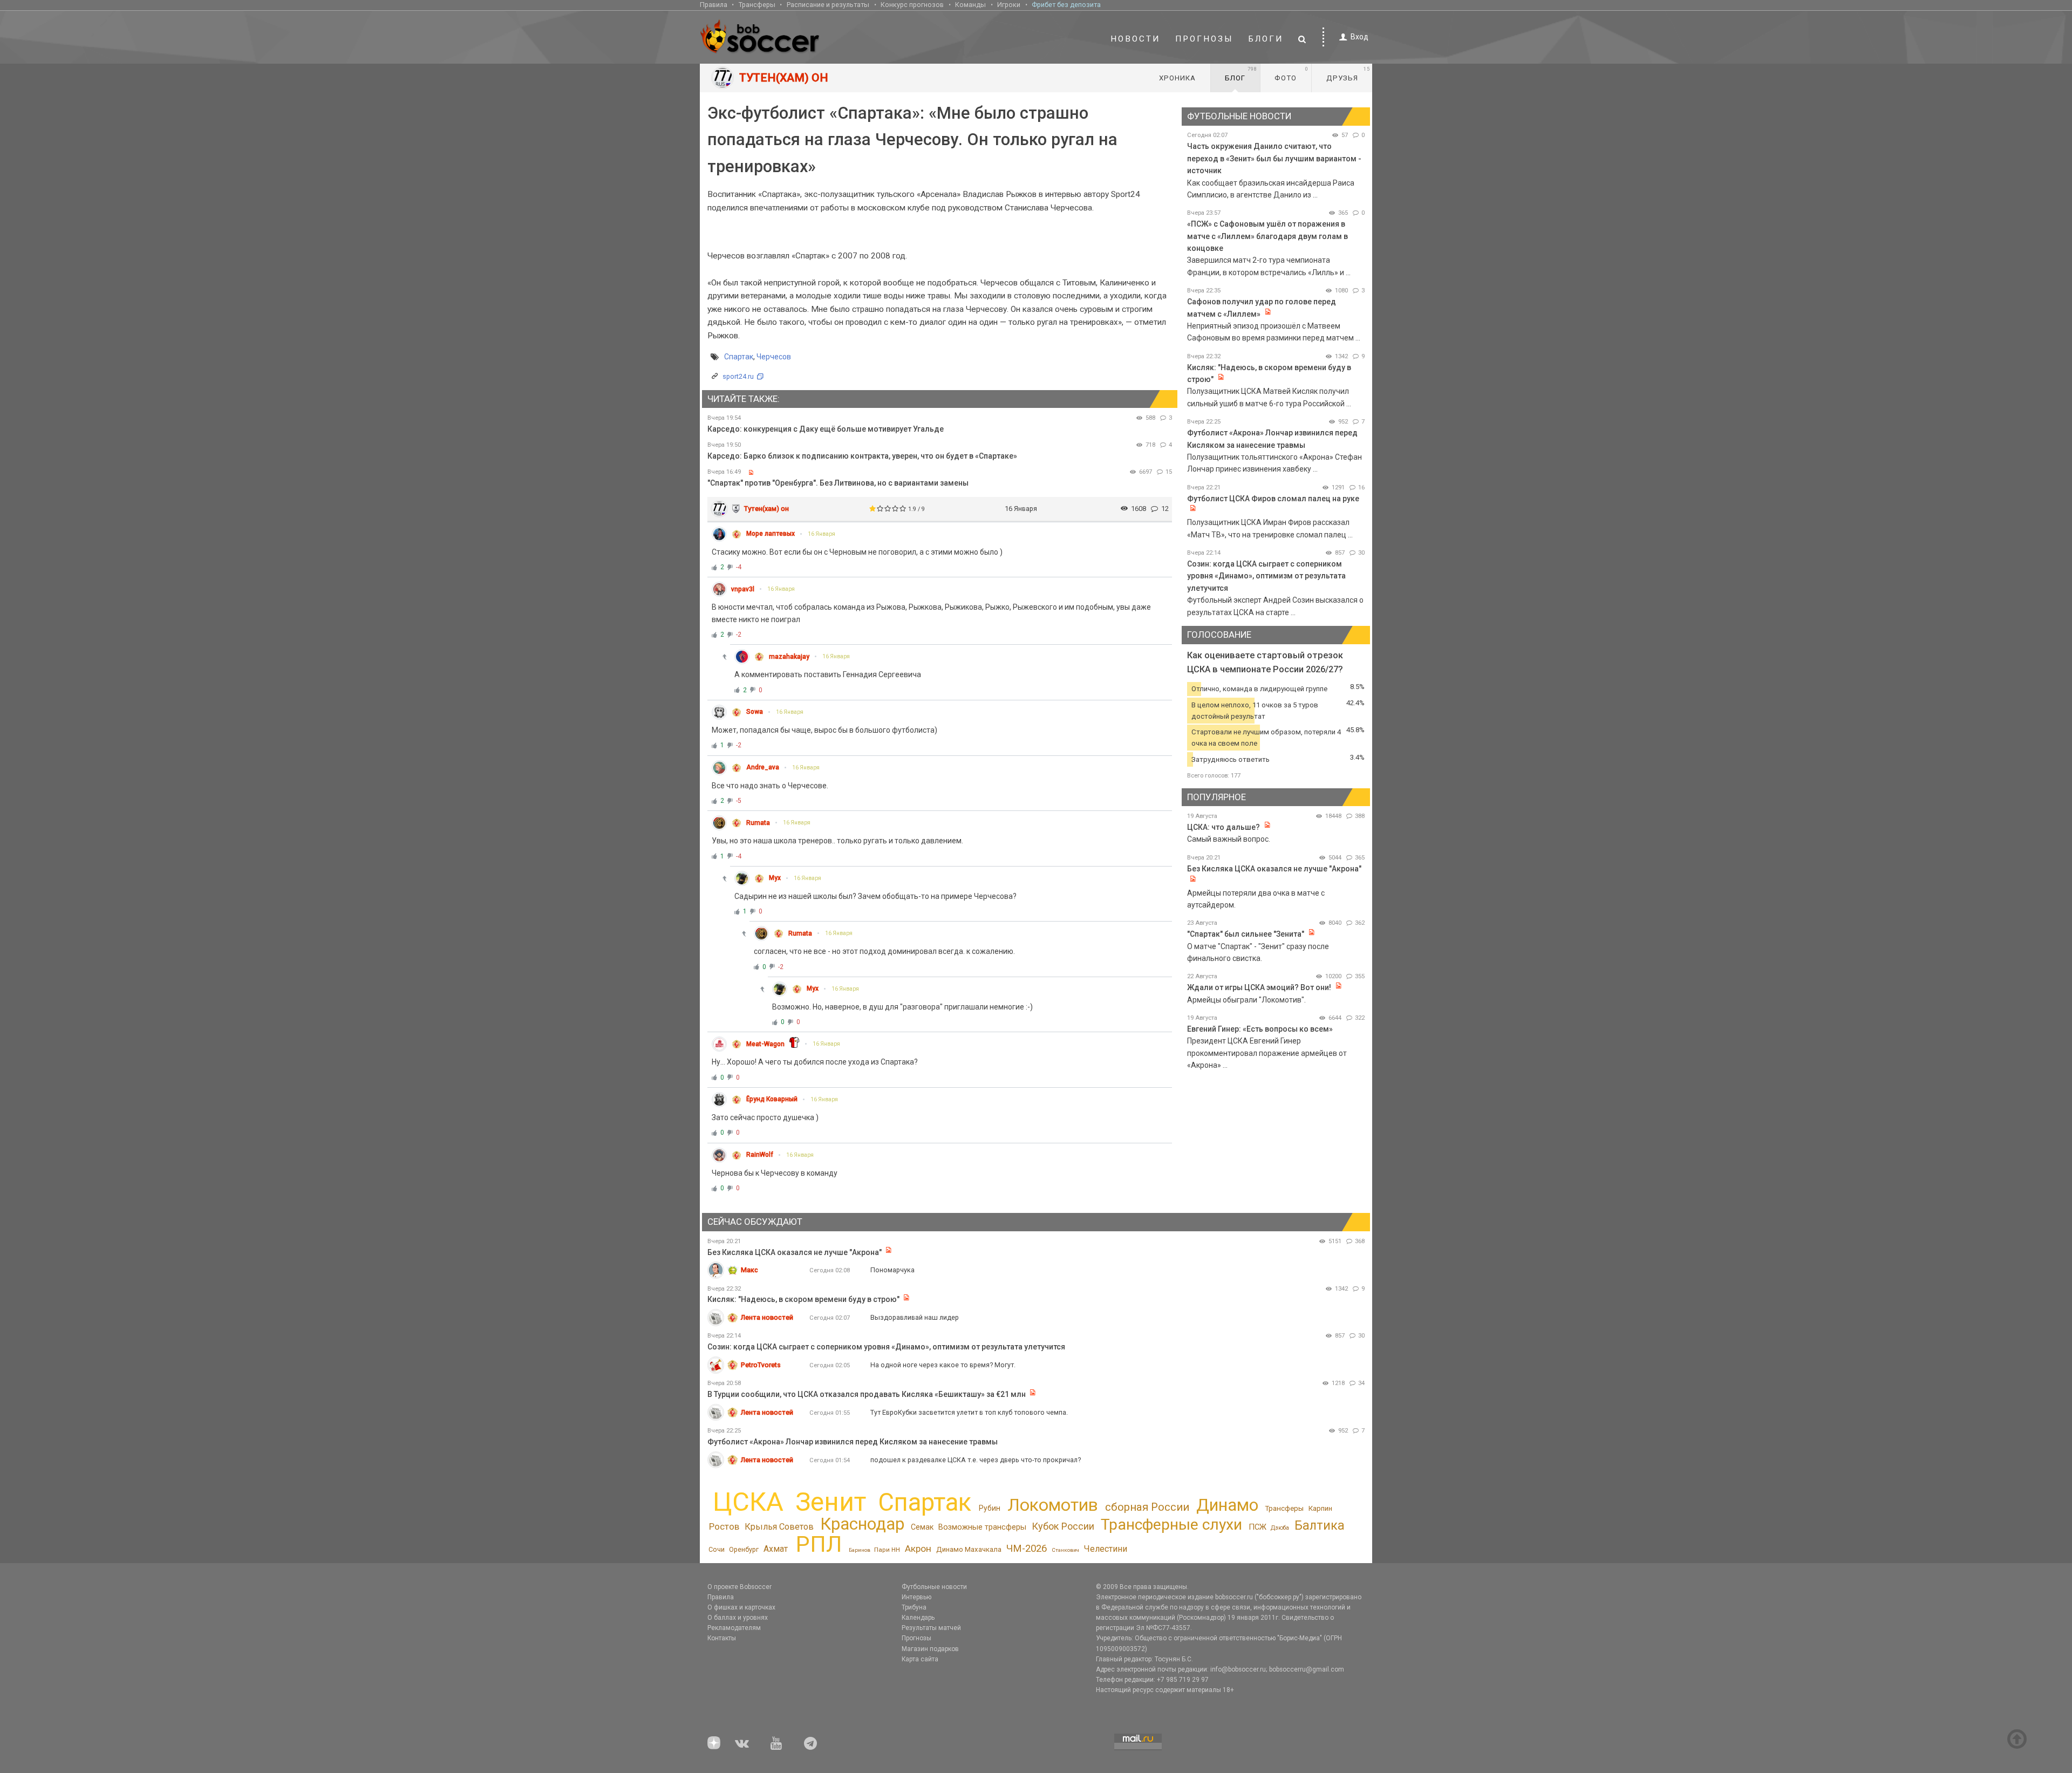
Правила (714, 5)
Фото (1291, 74)
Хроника (1177, 78)
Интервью (916, 1597)
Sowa (755, 712)
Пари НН (887, 1550)
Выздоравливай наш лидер (915, 1317)
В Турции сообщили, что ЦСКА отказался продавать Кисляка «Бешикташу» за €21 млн (867, 1394)
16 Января (822, 534)
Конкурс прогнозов (912, 5)
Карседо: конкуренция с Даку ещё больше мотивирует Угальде (826, 429)
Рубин (990, 1508)
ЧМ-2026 (1027, 1549)
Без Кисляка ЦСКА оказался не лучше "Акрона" (1274, 869)
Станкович (1065, 1550)
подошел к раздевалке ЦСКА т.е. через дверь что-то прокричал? (976, 1460)
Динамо (1227, 1505)
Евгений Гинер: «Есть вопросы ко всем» (1260, 1029)
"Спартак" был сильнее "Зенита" (1246, 934)
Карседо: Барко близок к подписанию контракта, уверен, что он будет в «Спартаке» (862, 456)
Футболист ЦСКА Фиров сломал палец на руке (1273, 499)
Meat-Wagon (765, 1044)
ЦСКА (748, 1502)
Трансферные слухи (1171, 1525)
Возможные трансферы (982, 1527)
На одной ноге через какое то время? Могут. (943, 1365)
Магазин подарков (930, 1649)
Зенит (831, 1502)
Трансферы (757, 5)
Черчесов (774, 357)
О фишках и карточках (741, 1607)
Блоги (1266, 39)
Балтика (1320, 1525)
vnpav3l (743, 589)
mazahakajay (789, 657)
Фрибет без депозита (1066, 5)
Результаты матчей (931, 1628)
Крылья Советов (779, 1527)
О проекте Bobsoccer (739, 1587)
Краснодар (862, 1524)
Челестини (1105, 1549)
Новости (1135, 39)
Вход (1359, 37)
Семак (922, 1527)
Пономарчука (892, 1270)
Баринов (860, 1550)
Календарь (918, 1618)
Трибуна (914, 1607)
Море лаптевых (771, 534)
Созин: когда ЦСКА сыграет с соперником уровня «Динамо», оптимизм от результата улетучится (1266, 576)
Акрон (918, 1549)
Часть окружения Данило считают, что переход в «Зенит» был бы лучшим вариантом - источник (1274, 158)
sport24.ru (738, 376)
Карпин (1320, 1508)
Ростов (724, 1526)
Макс (749, 1270)
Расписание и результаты (828, 5)
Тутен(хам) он (766, 509)
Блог (1241, 74)
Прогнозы (1204, 39)
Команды (970, 5)
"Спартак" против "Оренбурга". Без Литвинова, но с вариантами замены (838, 483)
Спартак (739, 357)
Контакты (722, 1638)
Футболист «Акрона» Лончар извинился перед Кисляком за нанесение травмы (853, 1442)
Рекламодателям (734, 1628)
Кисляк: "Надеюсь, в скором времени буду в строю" (804, 1299)
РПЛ (819, 1544)
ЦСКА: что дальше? (1224, 827)
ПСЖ (1257, 1527)
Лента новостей (767, 1317)
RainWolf (760, 1155)
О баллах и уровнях (738, 1618)
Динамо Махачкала (969, 1549)
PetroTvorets (761, 1365)
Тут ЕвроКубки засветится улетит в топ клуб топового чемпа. (969, 1412)
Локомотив (1053, 1505)
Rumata (758, 823)
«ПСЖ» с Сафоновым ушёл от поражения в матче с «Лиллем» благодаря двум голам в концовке (1267, 236)
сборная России (1147, 1507)
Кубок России (1063, 1526)
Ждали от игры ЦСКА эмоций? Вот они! (1259, 987)
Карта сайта (920, 1659)
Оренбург (744, 1549)
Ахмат (776, 1549)
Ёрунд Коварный (772, 1099)
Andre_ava (763, 767)
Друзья (1348, 74)
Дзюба (1280, 1528)
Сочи (717, 1549)
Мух (775, 878)
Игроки (1009, 5)
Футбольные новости (934, 1587)
